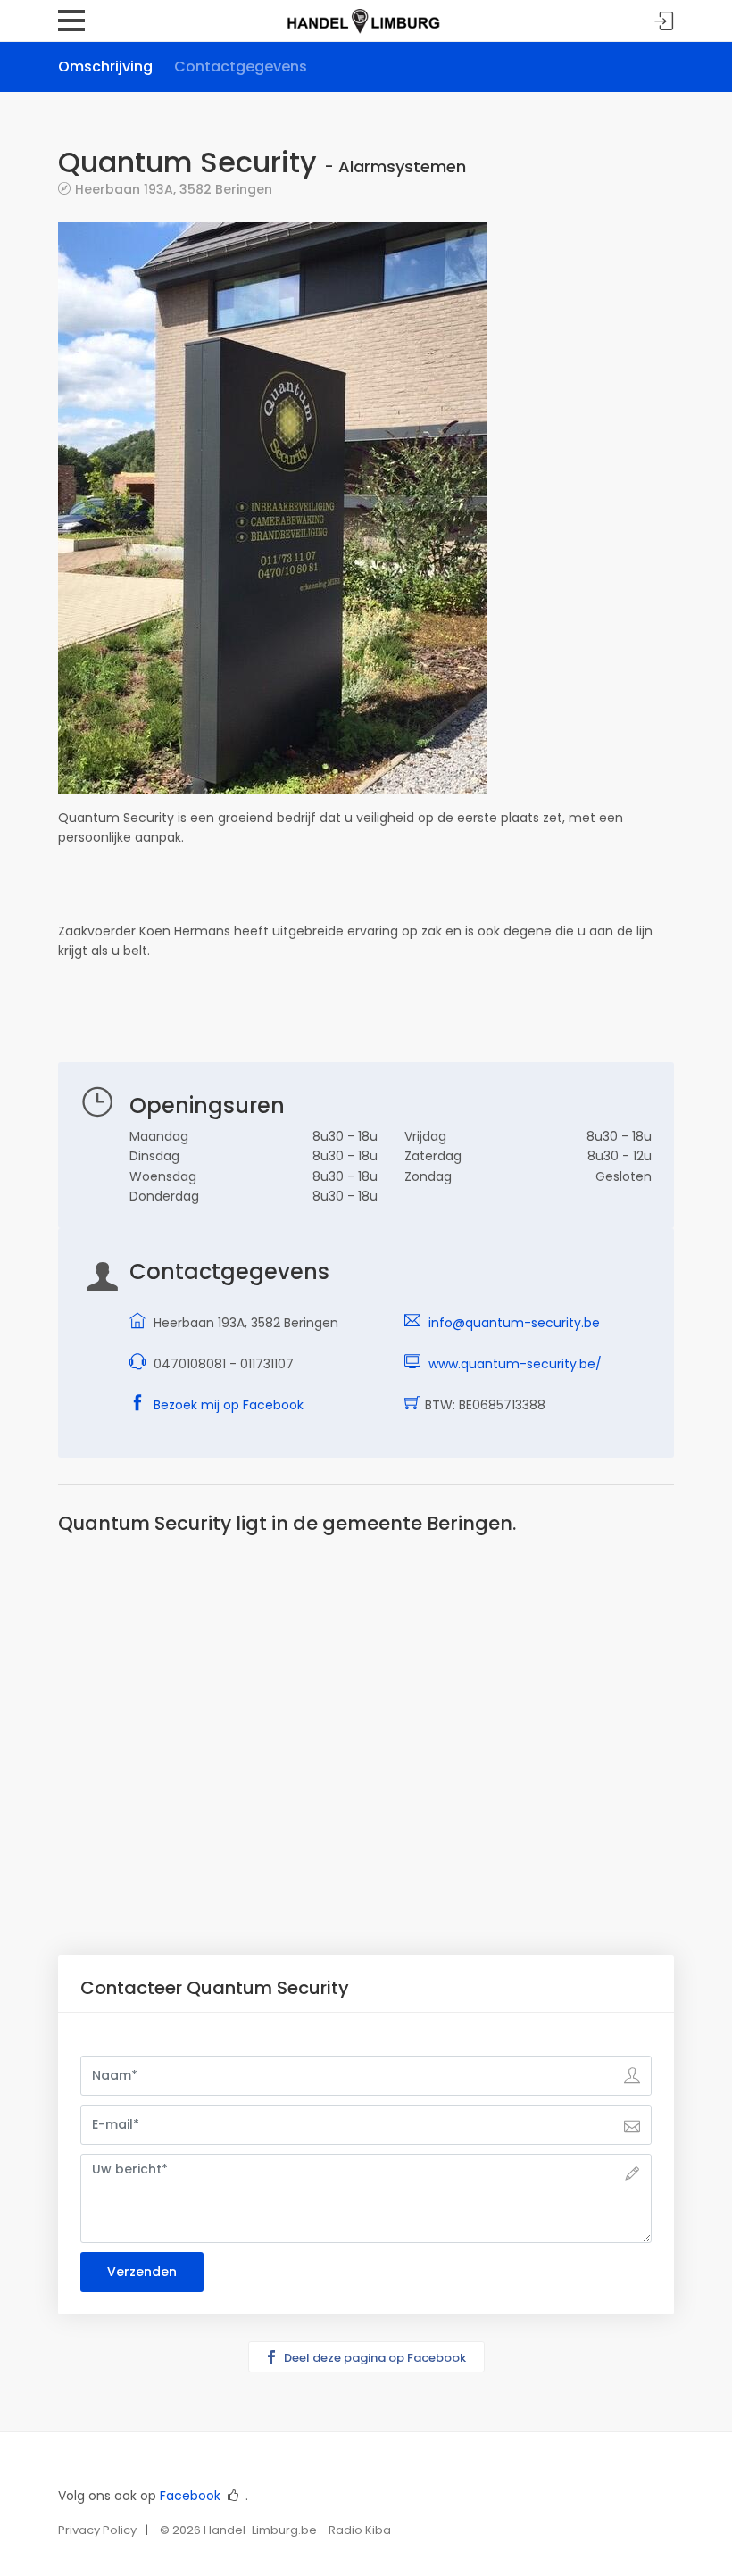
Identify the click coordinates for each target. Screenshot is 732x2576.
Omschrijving (105, 66)
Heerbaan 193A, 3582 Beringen (174, 189)
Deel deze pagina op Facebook (374, 2358)
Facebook (190, 2496)
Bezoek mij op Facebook (229, 1405)
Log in (664, 22)
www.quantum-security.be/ (515, 1364)
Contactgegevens (241, 66)
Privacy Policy (97, 2530)
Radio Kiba (360, 2530)
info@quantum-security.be (514, 1323)
